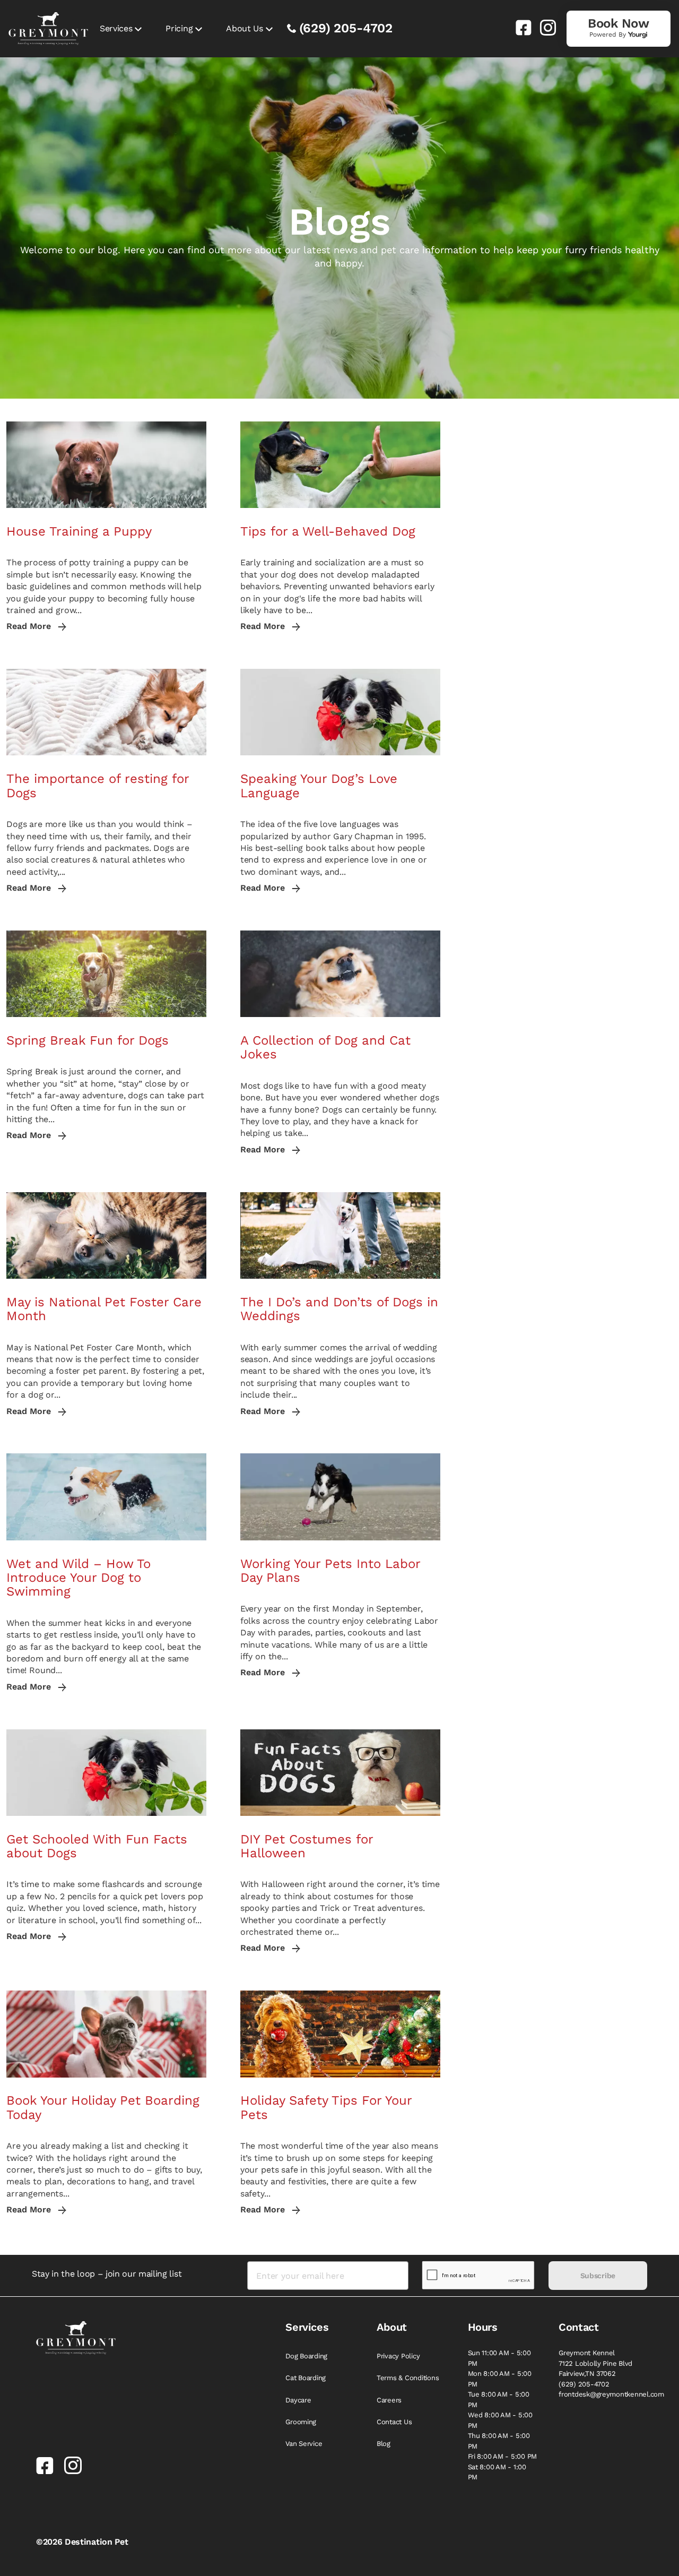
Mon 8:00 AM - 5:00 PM (500, 2379)
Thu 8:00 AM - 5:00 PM (499, 2441)
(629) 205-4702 (346, 28)
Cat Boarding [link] (306, 2378)
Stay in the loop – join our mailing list (107, 2274)
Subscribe (598, 2276)
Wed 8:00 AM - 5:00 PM (500, 2420)
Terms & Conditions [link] (408, 2378)
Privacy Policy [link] (398, 2356)
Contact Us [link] (394, 2422)
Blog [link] (384, 2444)
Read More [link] (30, 626)
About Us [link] (244, 28)
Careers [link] (389, 2400)
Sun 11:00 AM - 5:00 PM (499, 2358)
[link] (519, 28)
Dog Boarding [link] (306, 2356)
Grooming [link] (301, 2422)
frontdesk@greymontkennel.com (611, 2394)
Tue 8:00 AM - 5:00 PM (499, 2400)
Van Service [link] (304, 2444)
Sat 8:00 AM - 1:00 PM (497, 2472)
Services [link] (116, 28)
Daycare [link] (298, 2400)
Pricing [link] (179, 28)
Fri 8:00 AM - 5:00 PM (503, 2456)
